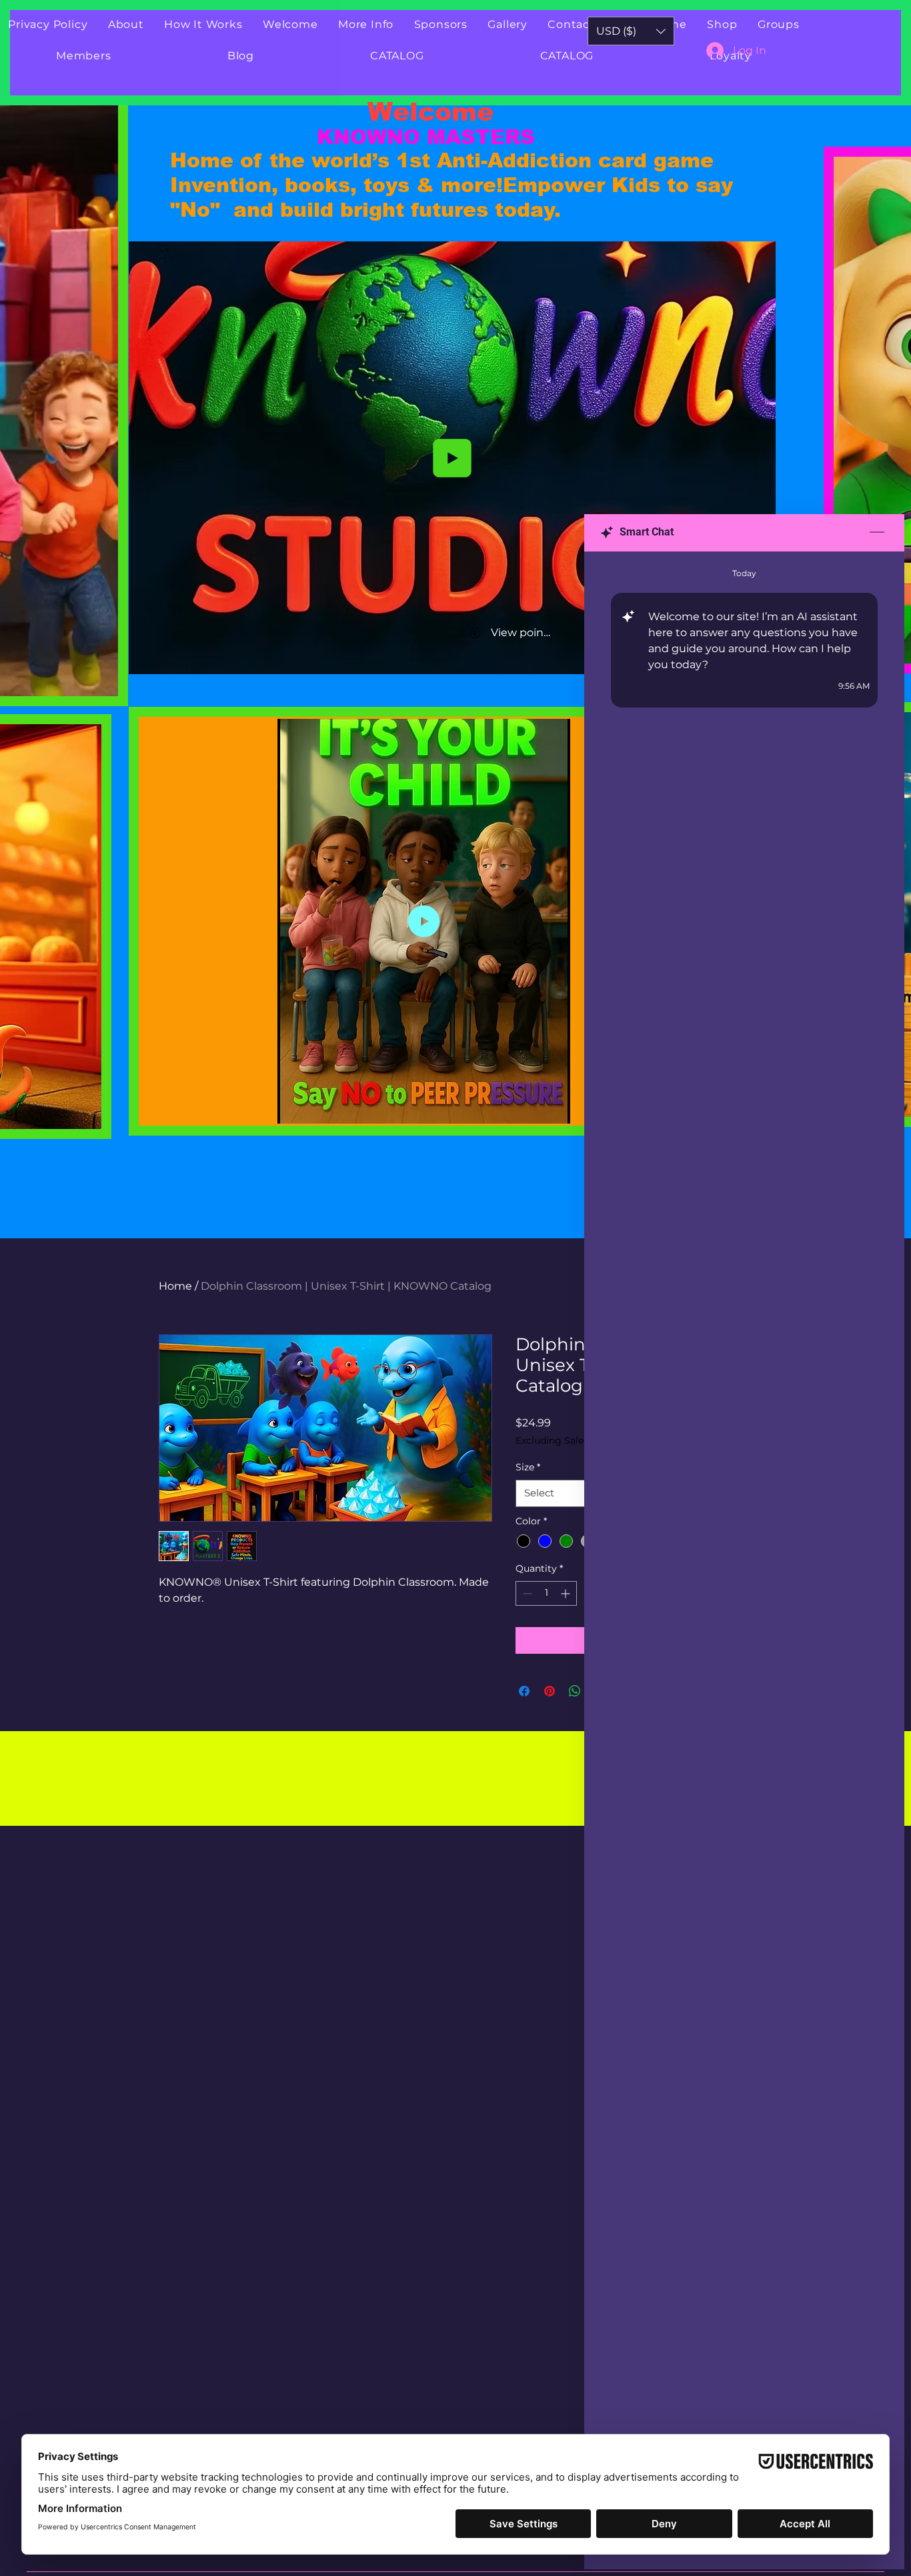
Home (175, 1286)
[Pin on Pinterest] (550, 1691)
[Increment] (567, 1593)
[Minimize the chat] (877, 533)
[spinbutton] (546, 1593)
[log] (744, 1530)
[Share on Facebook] (524, 1691)
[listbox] (631, 31)
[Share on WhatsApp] (575, 1691)
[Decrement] (526, 1593)
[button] (101, 682)
